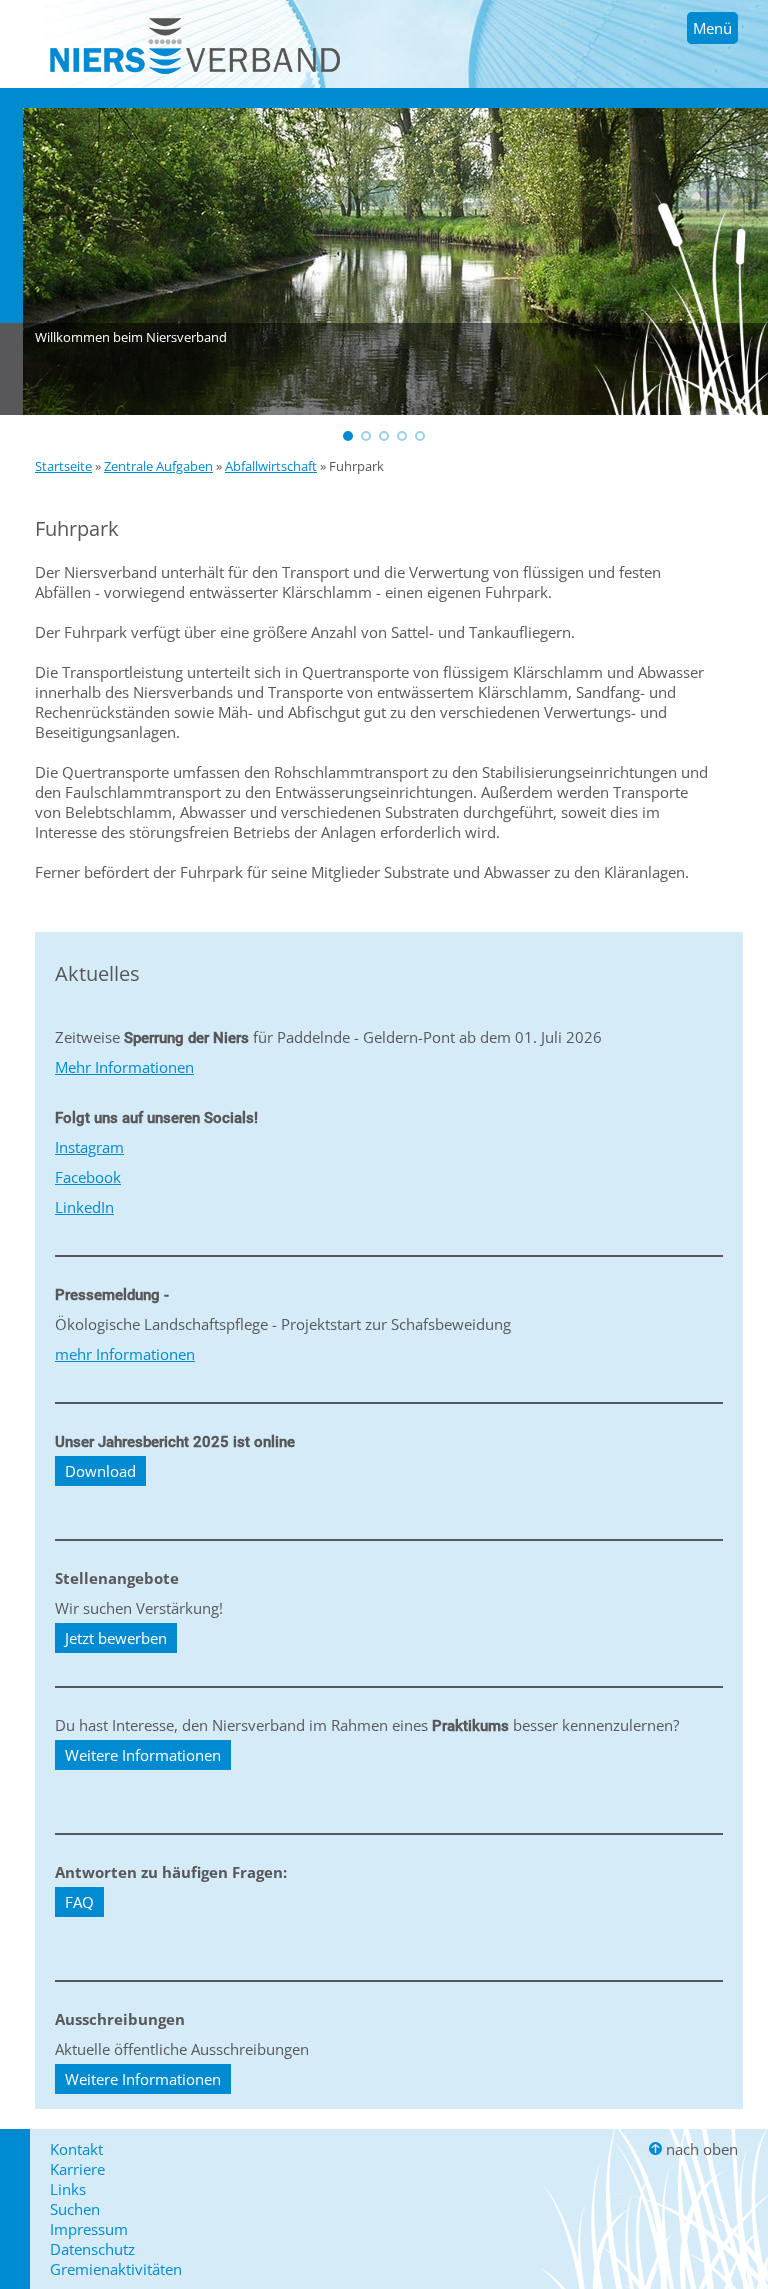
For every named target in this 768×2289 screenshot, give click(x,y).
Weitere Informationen (143, 1755)
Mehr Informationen (124, 1067)
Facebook (88, 1177)
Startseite (63, 466)
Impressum (89, 2229)
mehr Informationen (125, 1354)
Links (68, 2189)
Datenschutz (92, 2249)
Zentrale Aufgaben (158, 466)
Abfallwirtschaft (271, 466)
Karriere (77, 2169)
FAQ (79, 1902)
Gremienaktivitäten (116, 2269)
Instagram (89, 1147)
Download (100, 1471)
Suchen (75, 2209)
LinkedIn (84, 1207)
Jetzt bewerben (116, 1638)
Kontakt (76, 2149)
